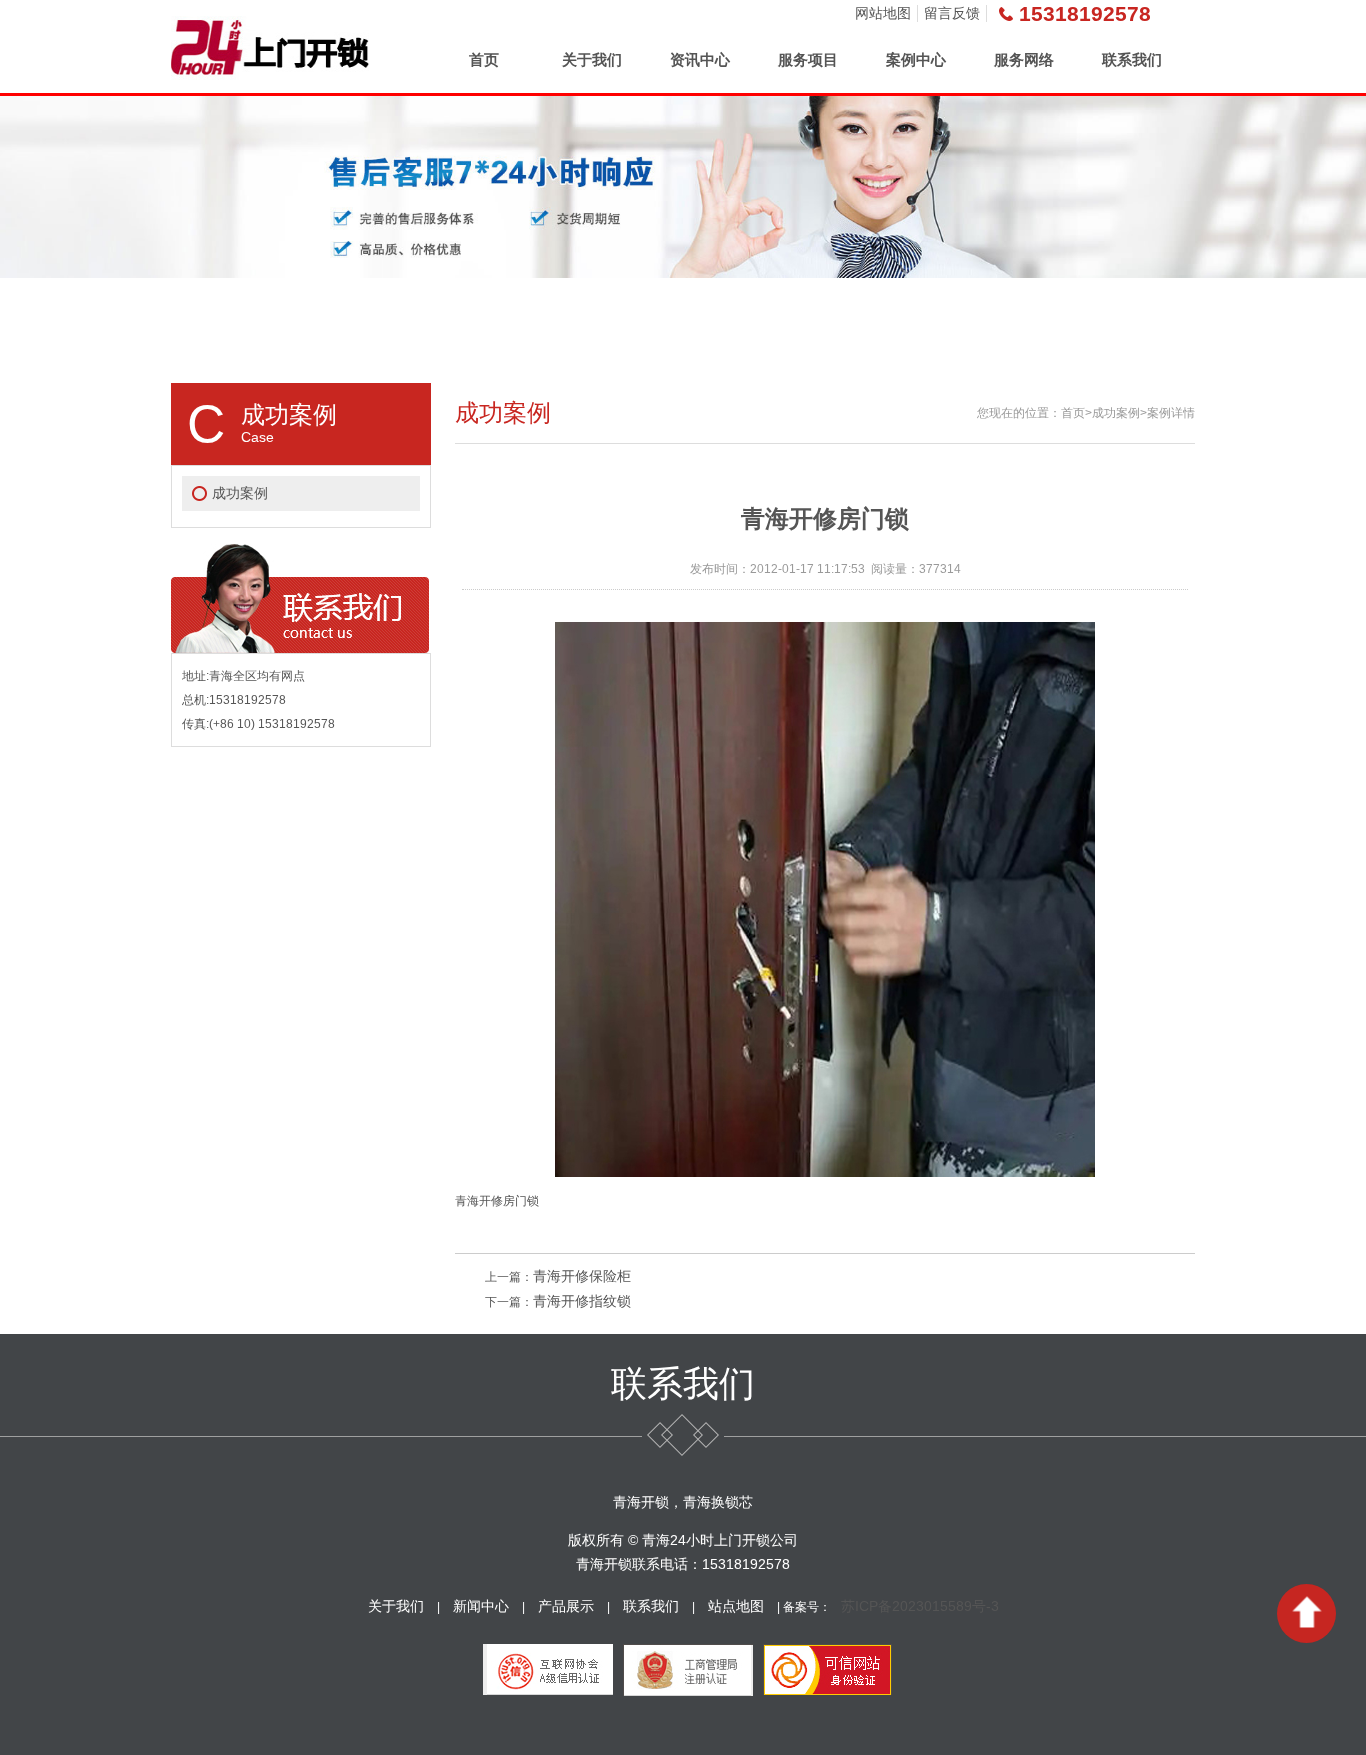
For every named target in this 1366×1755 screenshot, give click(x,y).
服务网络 (1024, 59)
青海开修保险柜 (582, 1276)
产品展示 (566, 1606)
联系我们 (1132, 59)
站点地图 (736, 1606)
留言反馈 (952, 13)
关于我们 (592, 59)
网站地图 (883, 13)
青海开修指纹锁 (582, 1301)
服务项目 (808, 59)
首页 (484, 59)
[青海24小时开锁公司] (270, 46)
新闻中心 (481, 1606)
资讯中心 (700, 59)
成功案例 (240, 493)
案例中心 (916, 59)
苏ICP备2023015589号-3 (920, 1606)
